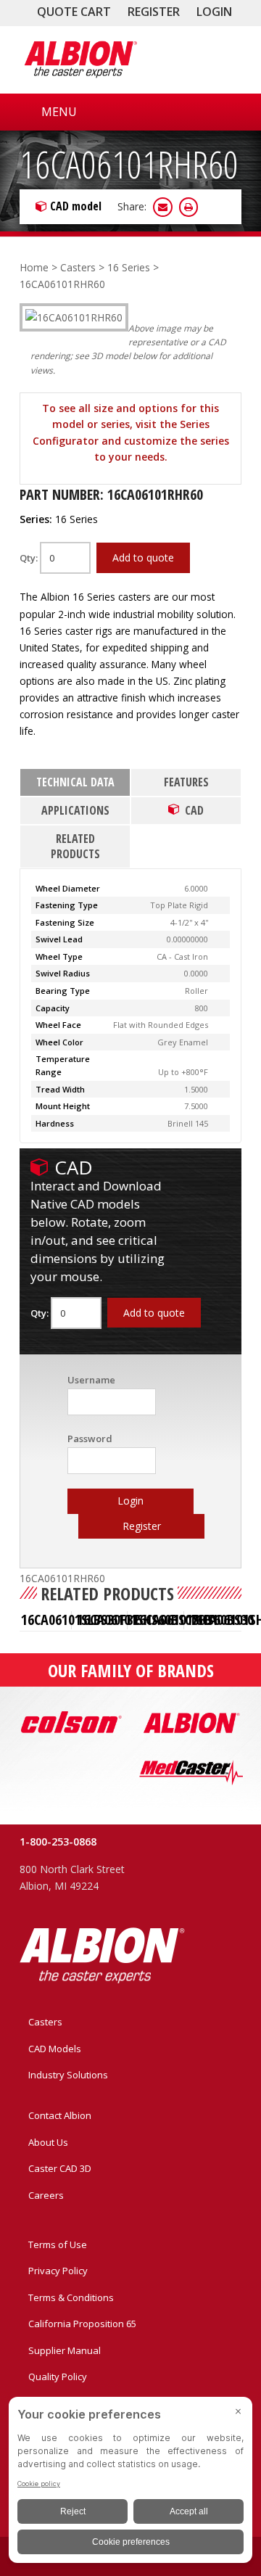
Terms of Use (58, 2244)
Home (34, 267)
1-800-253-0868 (58, 1842)
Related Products (75, 846)
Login (214, 12)
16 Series (129, 267)
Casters (78, 267)
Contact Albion (60, 2115)
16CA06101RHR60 (129, 164)
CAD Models (55, 2049)
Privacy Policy (58, 2271)
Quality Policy (58, 2377)
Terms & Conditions (71, 2297)
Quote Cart (74, 12)
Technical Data (75, 782)
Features (186, 782)
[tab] (75, 783)
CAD (194, 810)
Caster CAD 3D (60, 2168)
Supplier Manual (65, 2350)
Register (154, 12)
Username (91, 1380)
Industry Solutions (68, 2075)
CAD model (76, 206)
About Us (48, 2142)
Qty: (30, 558)
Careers (46, 2195)
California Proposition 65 (82, 2324)
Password (90, 1439)
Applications (75, 810)
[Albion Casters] (80, 59)
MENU (59, 112)
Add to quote (143, 557)
